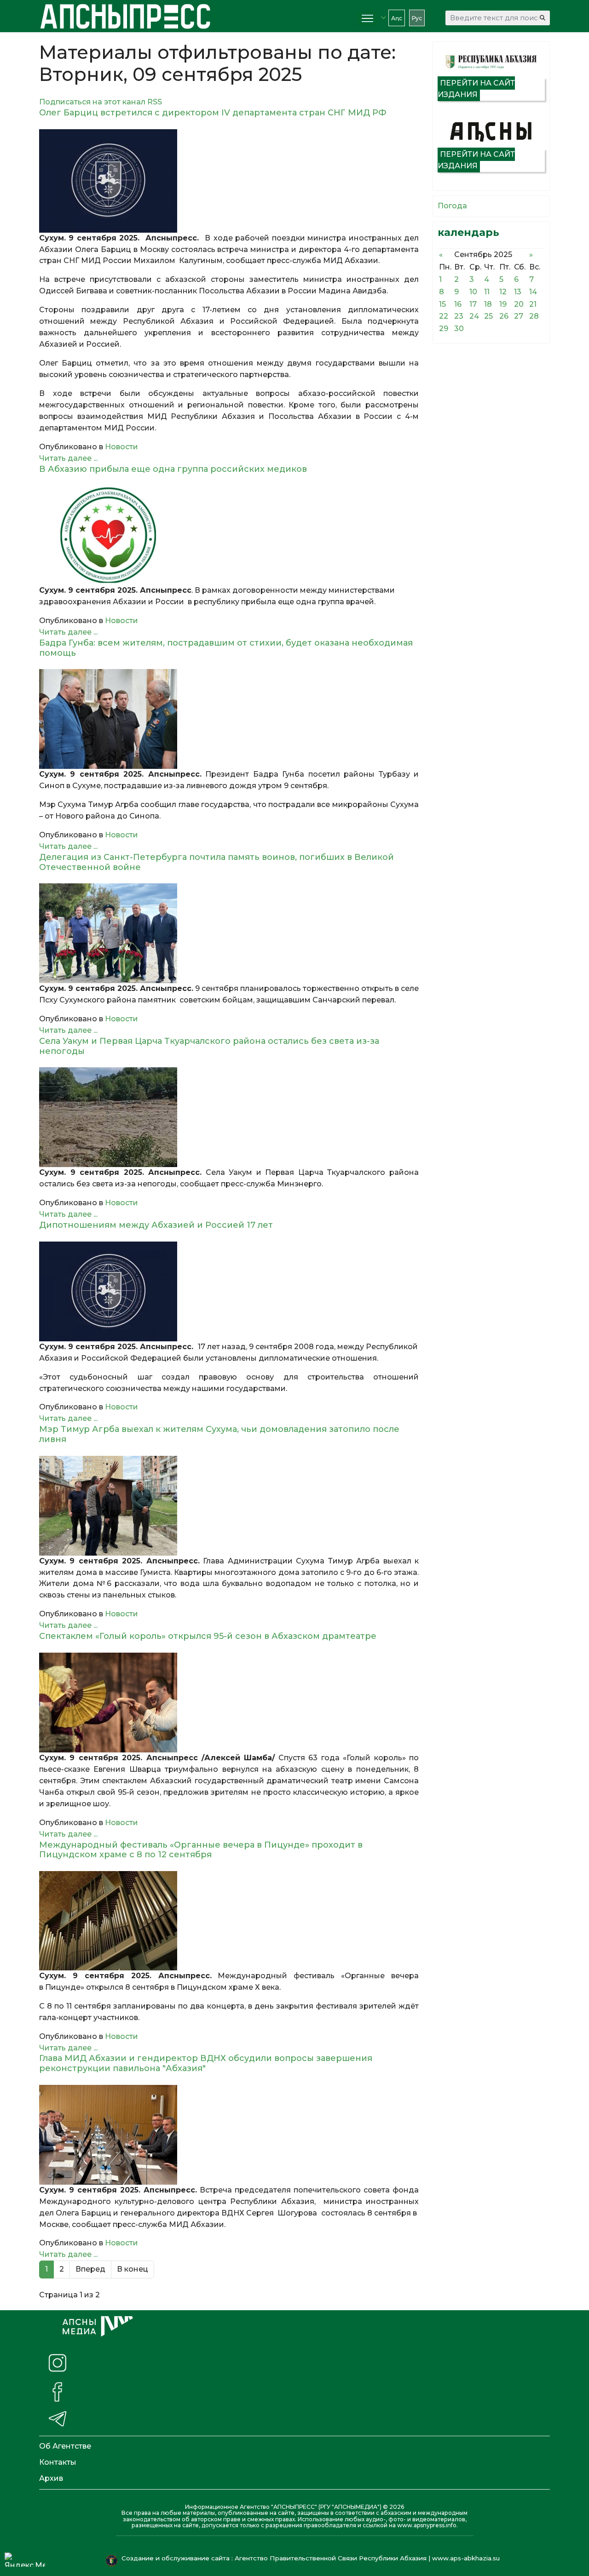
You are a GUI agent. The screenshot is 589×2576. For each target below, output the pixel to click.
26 (504, 316)
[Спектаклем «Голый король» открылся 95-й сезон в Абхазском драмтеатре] (229, 1703)
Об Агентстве (65, 2446)
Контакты (58, 2462)
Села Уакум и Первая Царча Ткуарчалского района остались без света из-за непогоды (209, 1046)
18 (488, 304)
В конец (133, 2269)
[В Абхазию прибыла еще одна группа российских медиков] (229, 535)
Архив (51, 2478)
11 (487, 292)
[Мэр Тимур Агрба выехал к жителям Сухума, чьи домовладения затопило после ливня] (229, 1506)
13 (518, 292)
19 (503, 304)
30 (459, 329)
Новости (121, 447)
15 (442, 304)
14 (533, 292)
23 (459, 316)
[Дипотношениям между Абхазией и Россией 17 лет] (229, 1291)
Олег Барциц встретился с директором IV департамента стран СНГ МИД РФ (213, 113)
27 (519, 316)
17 (473, 304)
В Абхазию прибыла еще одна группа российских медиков (173, 469)
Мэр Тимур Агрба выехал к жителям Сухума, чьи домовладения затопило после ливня (219, 1434)
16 (458, 304)
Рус (417, 18)
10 (473, 292)
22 (444, 316)
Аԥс (397, 18)
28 (534, 316)
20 (519, 304)
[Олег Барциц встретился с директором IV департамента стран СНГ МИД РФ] (229, 181)
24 (474, 316)
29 (444, 329)
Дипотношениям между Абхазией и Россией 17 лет (156, 1225)
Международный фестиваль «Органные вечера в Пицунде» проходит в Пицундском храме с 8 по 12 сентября (201, 1850)
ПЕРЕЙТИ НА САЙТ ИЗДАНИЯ (476, 89)
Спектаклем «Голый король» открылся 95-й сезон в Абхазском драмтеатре (208, 1636)
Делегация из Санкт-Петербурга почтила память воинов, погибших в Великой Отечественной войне (217, 862)
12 (503, 292)
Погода (452, 206)
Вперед (90, 2269)
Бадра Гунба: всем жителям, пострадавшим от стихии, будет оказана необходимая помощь (226, 648)
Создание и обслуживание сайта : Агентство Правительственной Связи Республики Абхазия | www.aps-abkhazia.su (312, 2558)
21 (533, 304)
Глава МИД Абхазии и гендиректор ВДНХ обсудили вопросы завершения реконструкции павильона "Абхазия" (206, 2063)
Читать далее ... (68, 458)
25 (488, 316)
